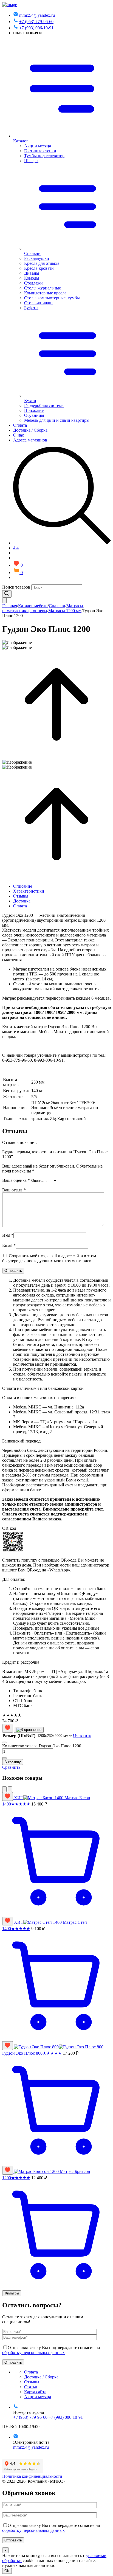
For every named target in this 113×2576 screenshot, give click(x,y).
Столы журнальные (43, 288)
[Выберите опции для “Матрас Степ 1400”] (56, 2039)
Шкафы (31, 161)
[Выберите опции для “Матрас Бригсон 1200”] (56, 2288)
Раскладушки (37, 258)
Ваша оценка (16, 1180)
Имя (8, 1235)
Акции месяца (38, 146)
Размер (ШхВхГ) (19, 1736)
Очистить (82, 1735)
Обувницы (34, 415)
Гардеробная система (44, 405)
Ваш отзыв (14, 1190)
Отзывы (21, 896)
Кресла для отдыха (42, 263)
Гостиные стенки (40, 151)
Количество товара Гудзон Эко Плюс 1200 (42, 1746)
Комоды (32, 278)
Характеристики (29, 891)
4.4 (16, 548)
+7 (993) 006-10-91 (36, 28)
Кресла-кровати (39, 268)
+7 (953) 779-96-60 (36, 22)
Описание (23, 886)
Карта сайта (35, 2392)
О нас (19, 435)
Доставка (22, 901)
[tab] (62, 886)
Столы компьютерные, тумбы (52, 298)
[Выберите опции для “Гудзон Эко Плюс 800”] (56, 2163)
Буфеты (31, 308)
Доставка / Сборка (30, 430)
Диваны (32, 273)
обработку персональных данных (33, 2353)
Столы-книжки (38, 303)
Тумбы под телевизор (44, 156)
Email (9, 1245)
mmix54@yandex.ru (37, 15)
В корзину (13, 1762)
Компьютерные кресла (45, 293)
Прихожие (34, 410)
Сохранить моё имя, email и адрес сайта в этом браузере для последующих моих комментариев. (49, 1258)
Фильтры (12, 2293)
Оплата (20, 425)
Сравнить (11, 1767)
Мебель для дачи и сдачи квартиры (57, 420)
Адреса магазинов (30, 440)
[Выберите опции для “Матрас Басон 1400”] (56, 1914)
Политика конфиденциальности (32, 2476)
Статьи (31, 2387)
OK (7, 2571)
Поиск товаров (16, 587)
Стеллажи (33, 283)
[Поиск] (7, 594)
